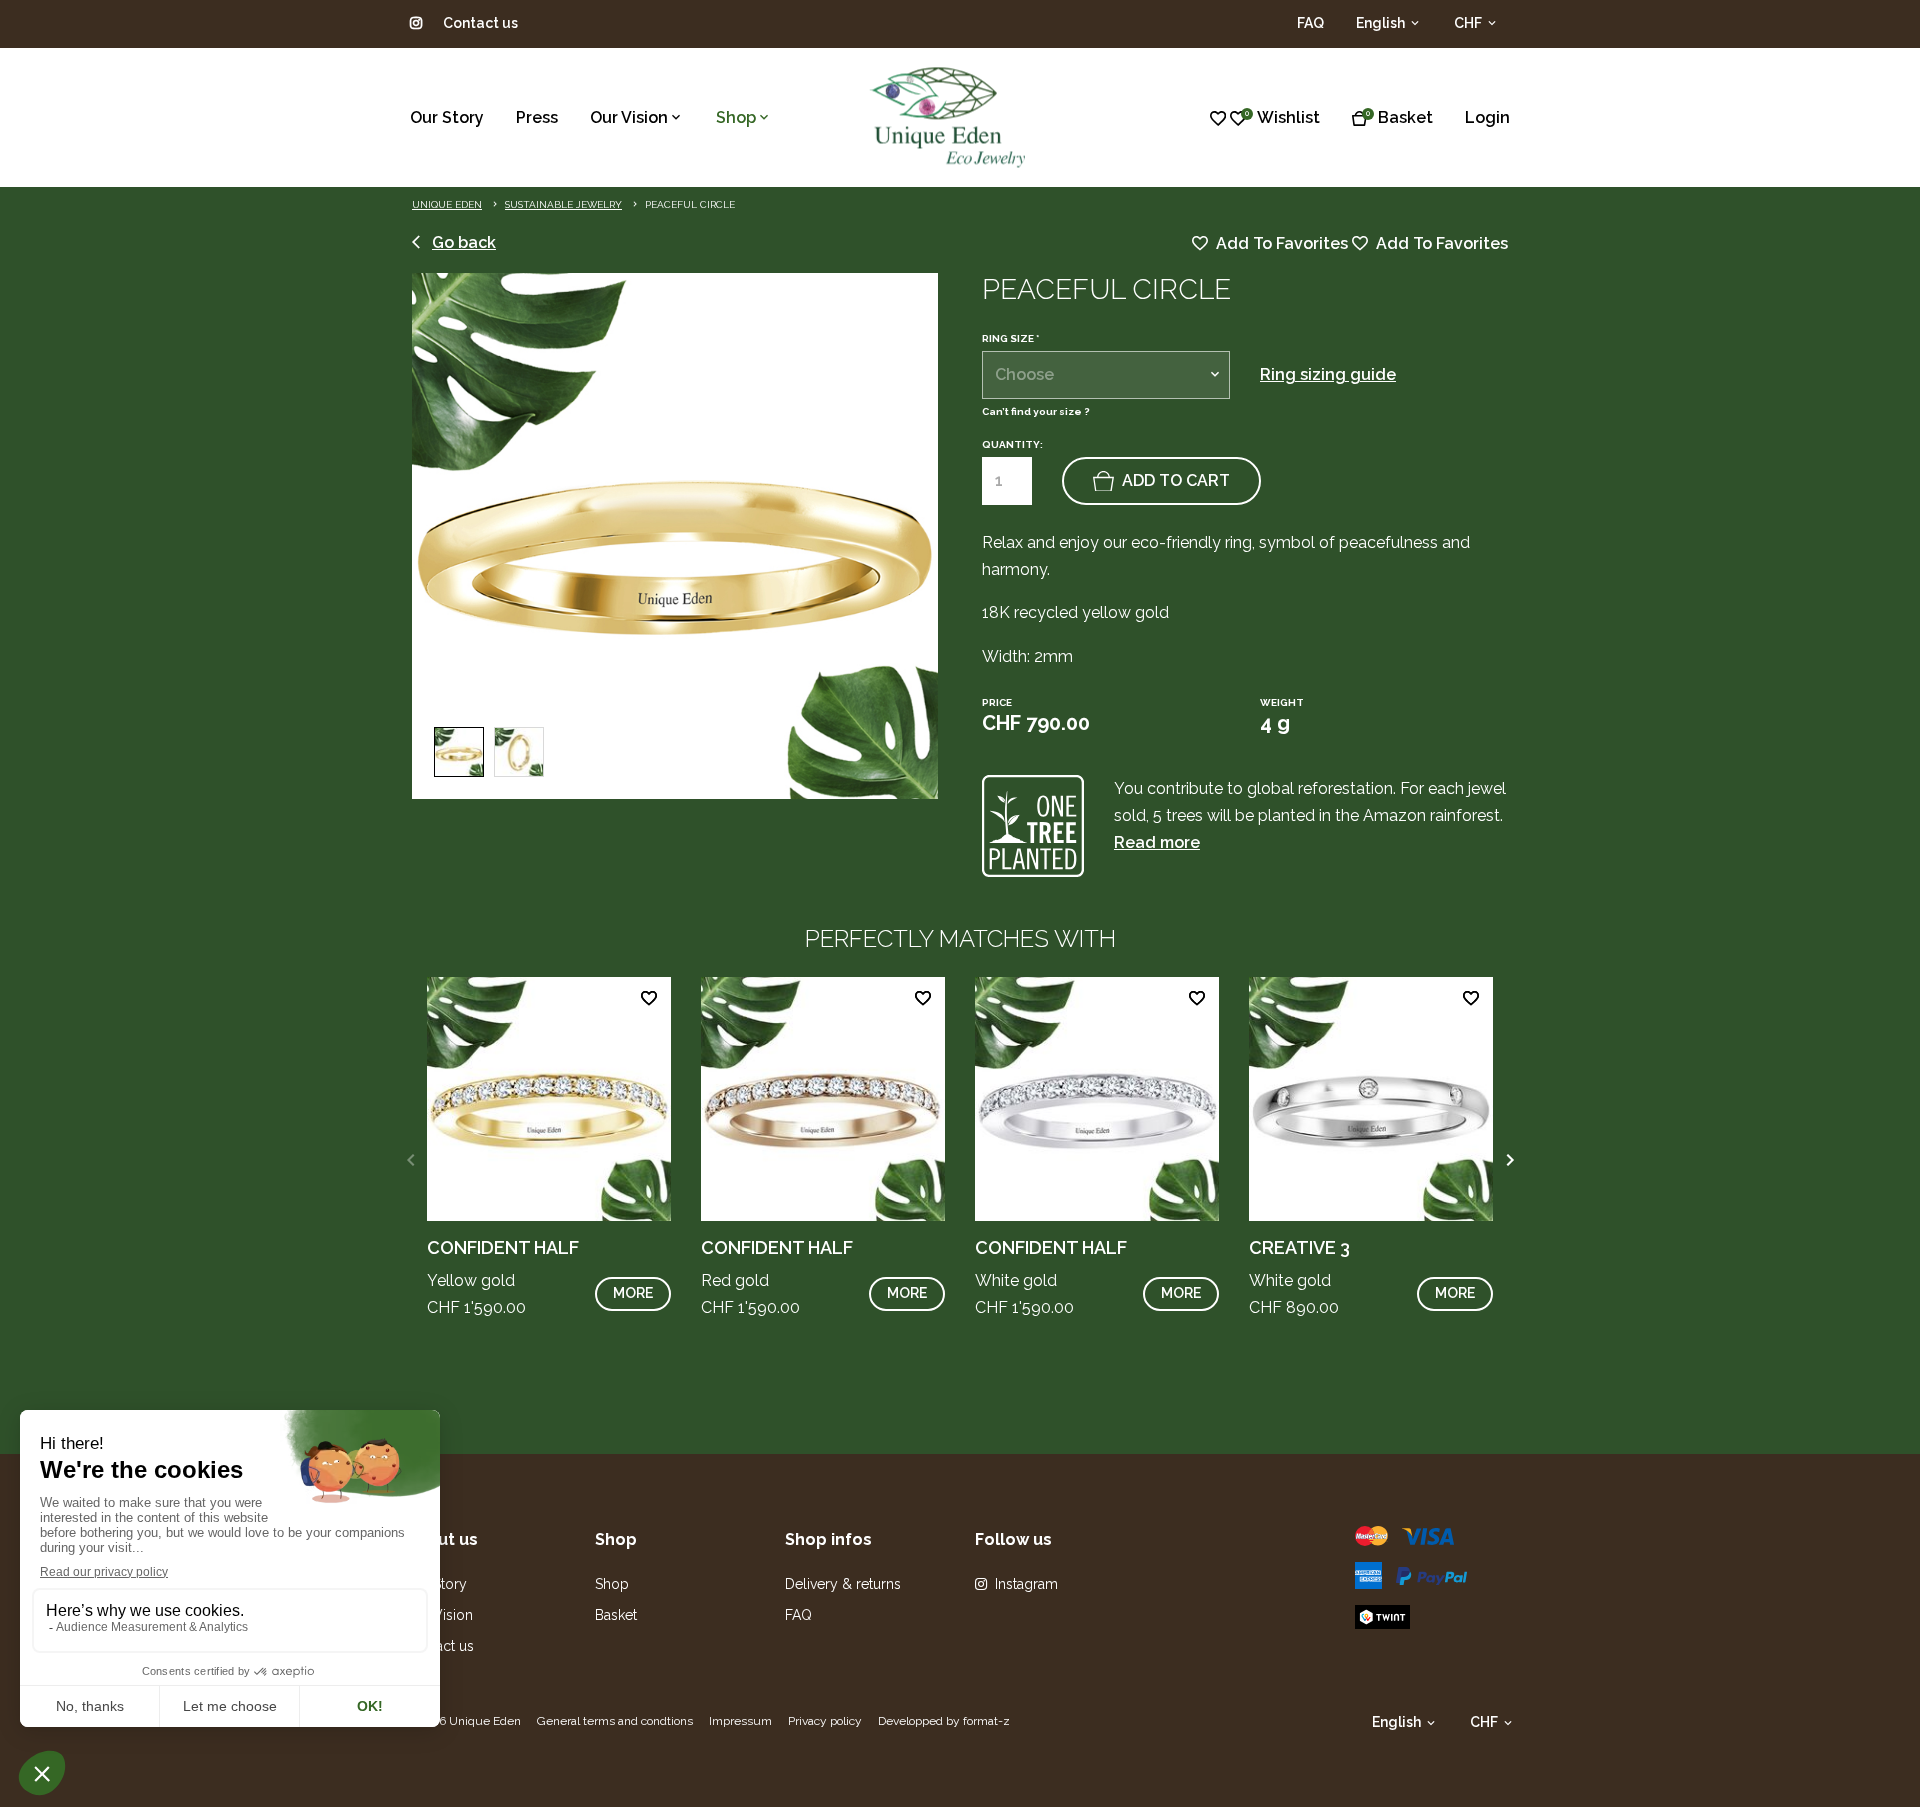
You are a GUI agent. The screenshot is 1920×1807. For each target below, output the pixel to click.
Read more (1157, 842)
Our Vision (629, 117)
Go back (464, 242)
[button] (1509, 1160)
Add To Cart (1176, 480)
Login (1487, 117)
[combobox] (1106, 375)
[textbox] (1106, 375)
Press (537, 117)
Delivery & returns (843, 1584)
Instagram (1026, 1584)
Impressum (740, 1721)
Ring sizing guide (1328, 374)
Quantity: (1012, 444)
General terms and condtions (615, 1721)
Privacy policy (825, 1721)
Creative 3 (1299, 1247)
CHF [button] (1469, 23)
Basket (1405, 117)
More (633, 1293)
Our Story (447, 117)
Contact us (480, 23)
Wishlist (1288, 117)
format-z (986, 1721)
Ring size (1010, 339)
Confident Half (503, 1247)
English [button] (1382, 23)
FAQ (1310, 23)
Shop (736, 117)
